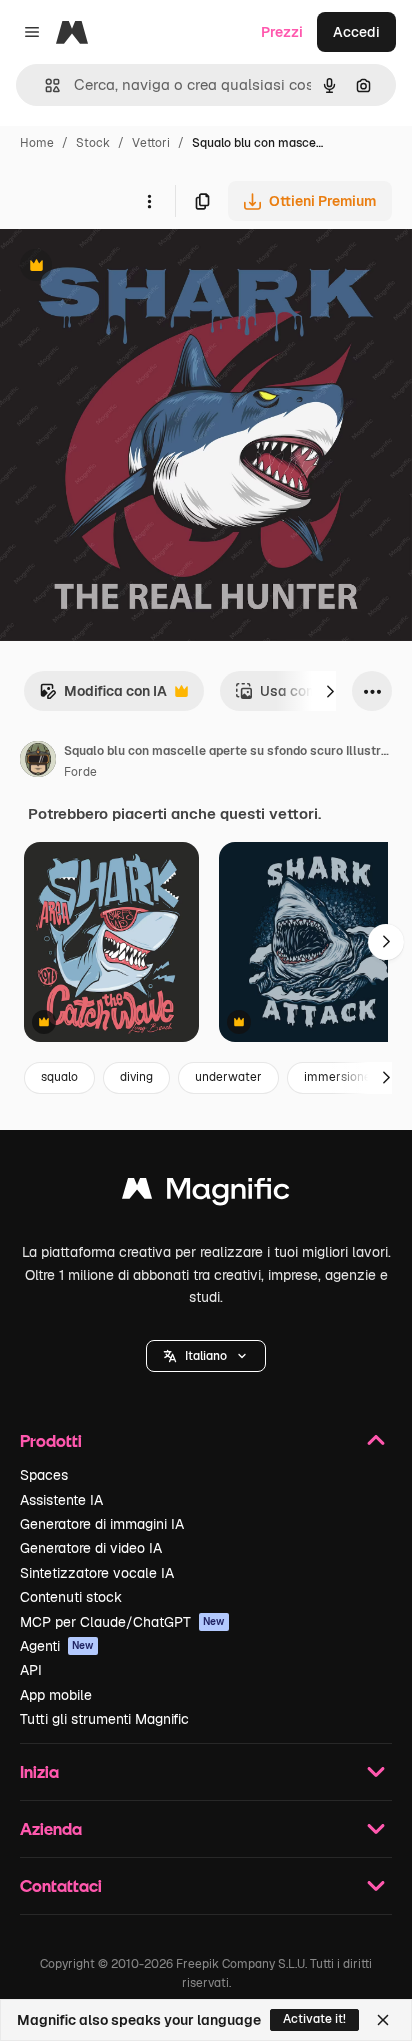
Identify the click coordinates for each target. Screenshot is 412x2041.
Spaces (44, 1475)
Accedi (356, 32)
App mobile (56, 1695)
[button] (206, 1356)
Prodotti (51, 1440)
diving (136, 1077)
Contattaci (61, 1885)
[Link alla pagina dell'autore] (38, 762)
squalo (59, 1077)
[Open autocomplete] (44, 85)
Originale (132, 267)
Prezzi (282, 32)
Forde (80, 772)
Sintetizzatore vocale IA (97, 1573)
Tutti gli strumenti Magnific (104, 1719)
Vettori (151, 143)
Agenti (57, 1646)
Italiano (206, 1356)
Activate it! (314, 2019)
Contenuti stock (71, 1597)
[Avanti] (330, 691)
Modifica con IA (103, 696)
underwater (228, 1077)
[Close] (383, 2020)
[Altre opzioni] (149, 201)
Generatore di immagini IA (102, 1524)
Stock (93, 143)
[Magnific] (206, 1193)
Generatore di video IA (91, 1548)
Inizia (39, 1771)
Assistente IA (61, 1500)
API (31, 1670)
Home (37, 143)
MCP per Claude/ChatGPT (122, 1622)
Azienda (51, 1828)
